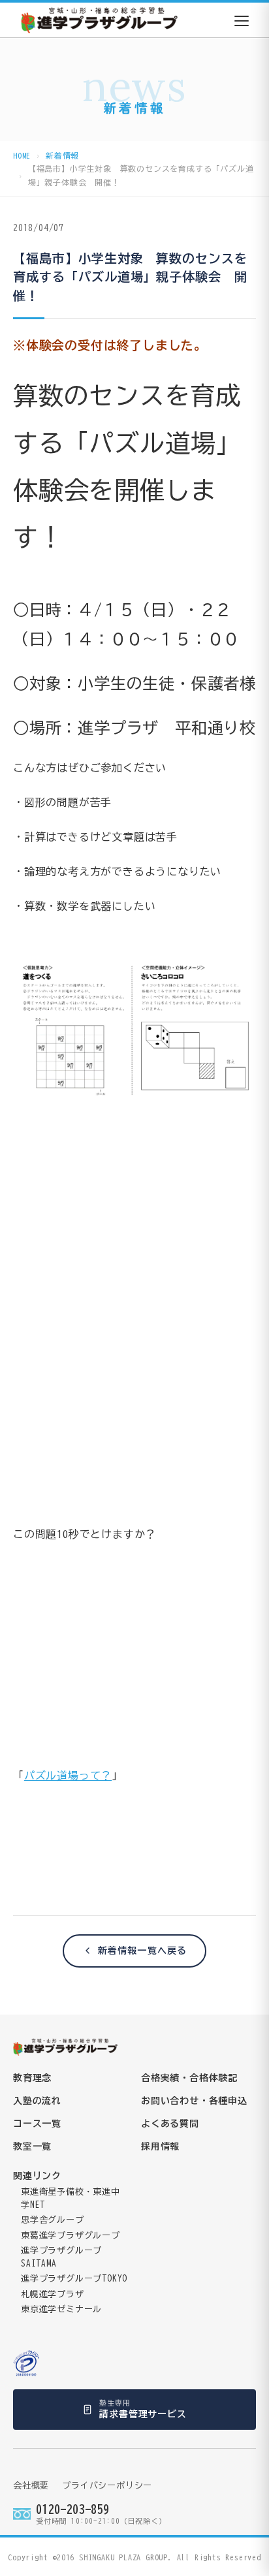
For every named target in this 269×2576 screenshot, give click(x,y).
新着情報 (62, 155)
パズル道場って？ (68, 1776)
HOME (22, 155)
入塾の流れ (37, 2101)
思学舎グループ (53, 2220)
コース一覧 (37, 2124)
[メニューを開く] (242, 21)
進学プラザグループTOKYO (74, 2279)
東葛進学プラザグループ (71, 2236)
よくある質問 (170, 2124)
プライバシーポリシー (107, 2486)
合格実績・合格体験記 (189, 2078)
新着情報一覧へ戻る (142, 1951)
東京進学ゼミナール (61, 2309)
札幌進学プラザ (53, 2294)
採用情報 (160, 2146)
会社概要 (31, 2486)
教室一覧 (32, 2146)
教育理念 (32, 2078)
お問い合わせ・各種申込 (194, 2101)
